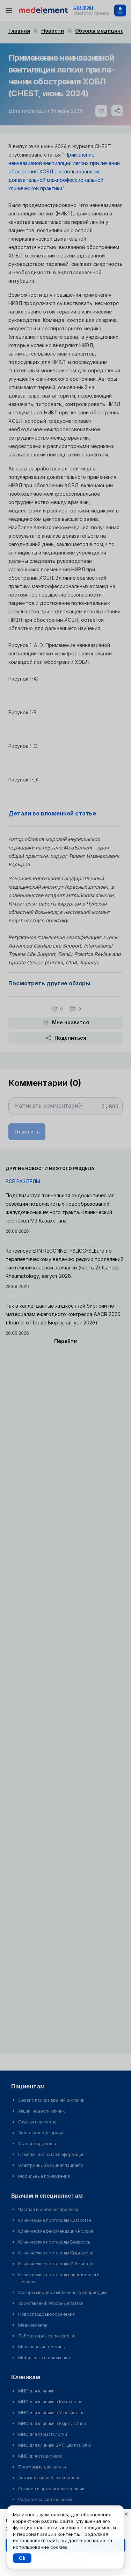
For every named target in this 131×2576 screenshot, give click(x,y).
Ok (22, 2558)
